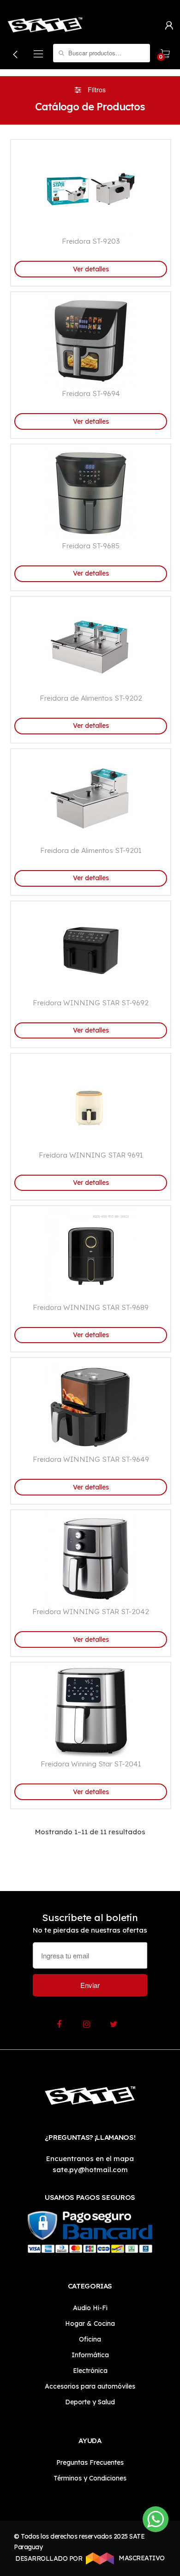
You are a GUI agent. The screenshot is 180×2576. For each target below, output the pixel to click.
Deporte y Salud (90, 2402)
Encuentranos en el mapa (90, 2159)
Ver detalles (91, 269)
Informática (90, 2355)
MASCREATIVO (141, 2558)
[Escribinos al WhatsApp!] (156, 2521)
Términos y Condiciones (90, 2478)
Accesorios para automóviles (90, 2386)
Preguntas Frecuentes (90, 2462)
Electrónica (90, 2371)
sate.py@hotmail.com (90, 2170)
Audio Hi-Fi (90, 2308)
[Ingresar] (169, 25)
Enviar (90, 1985)
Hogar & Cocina (90, 2324)
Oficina (90, 2339)
